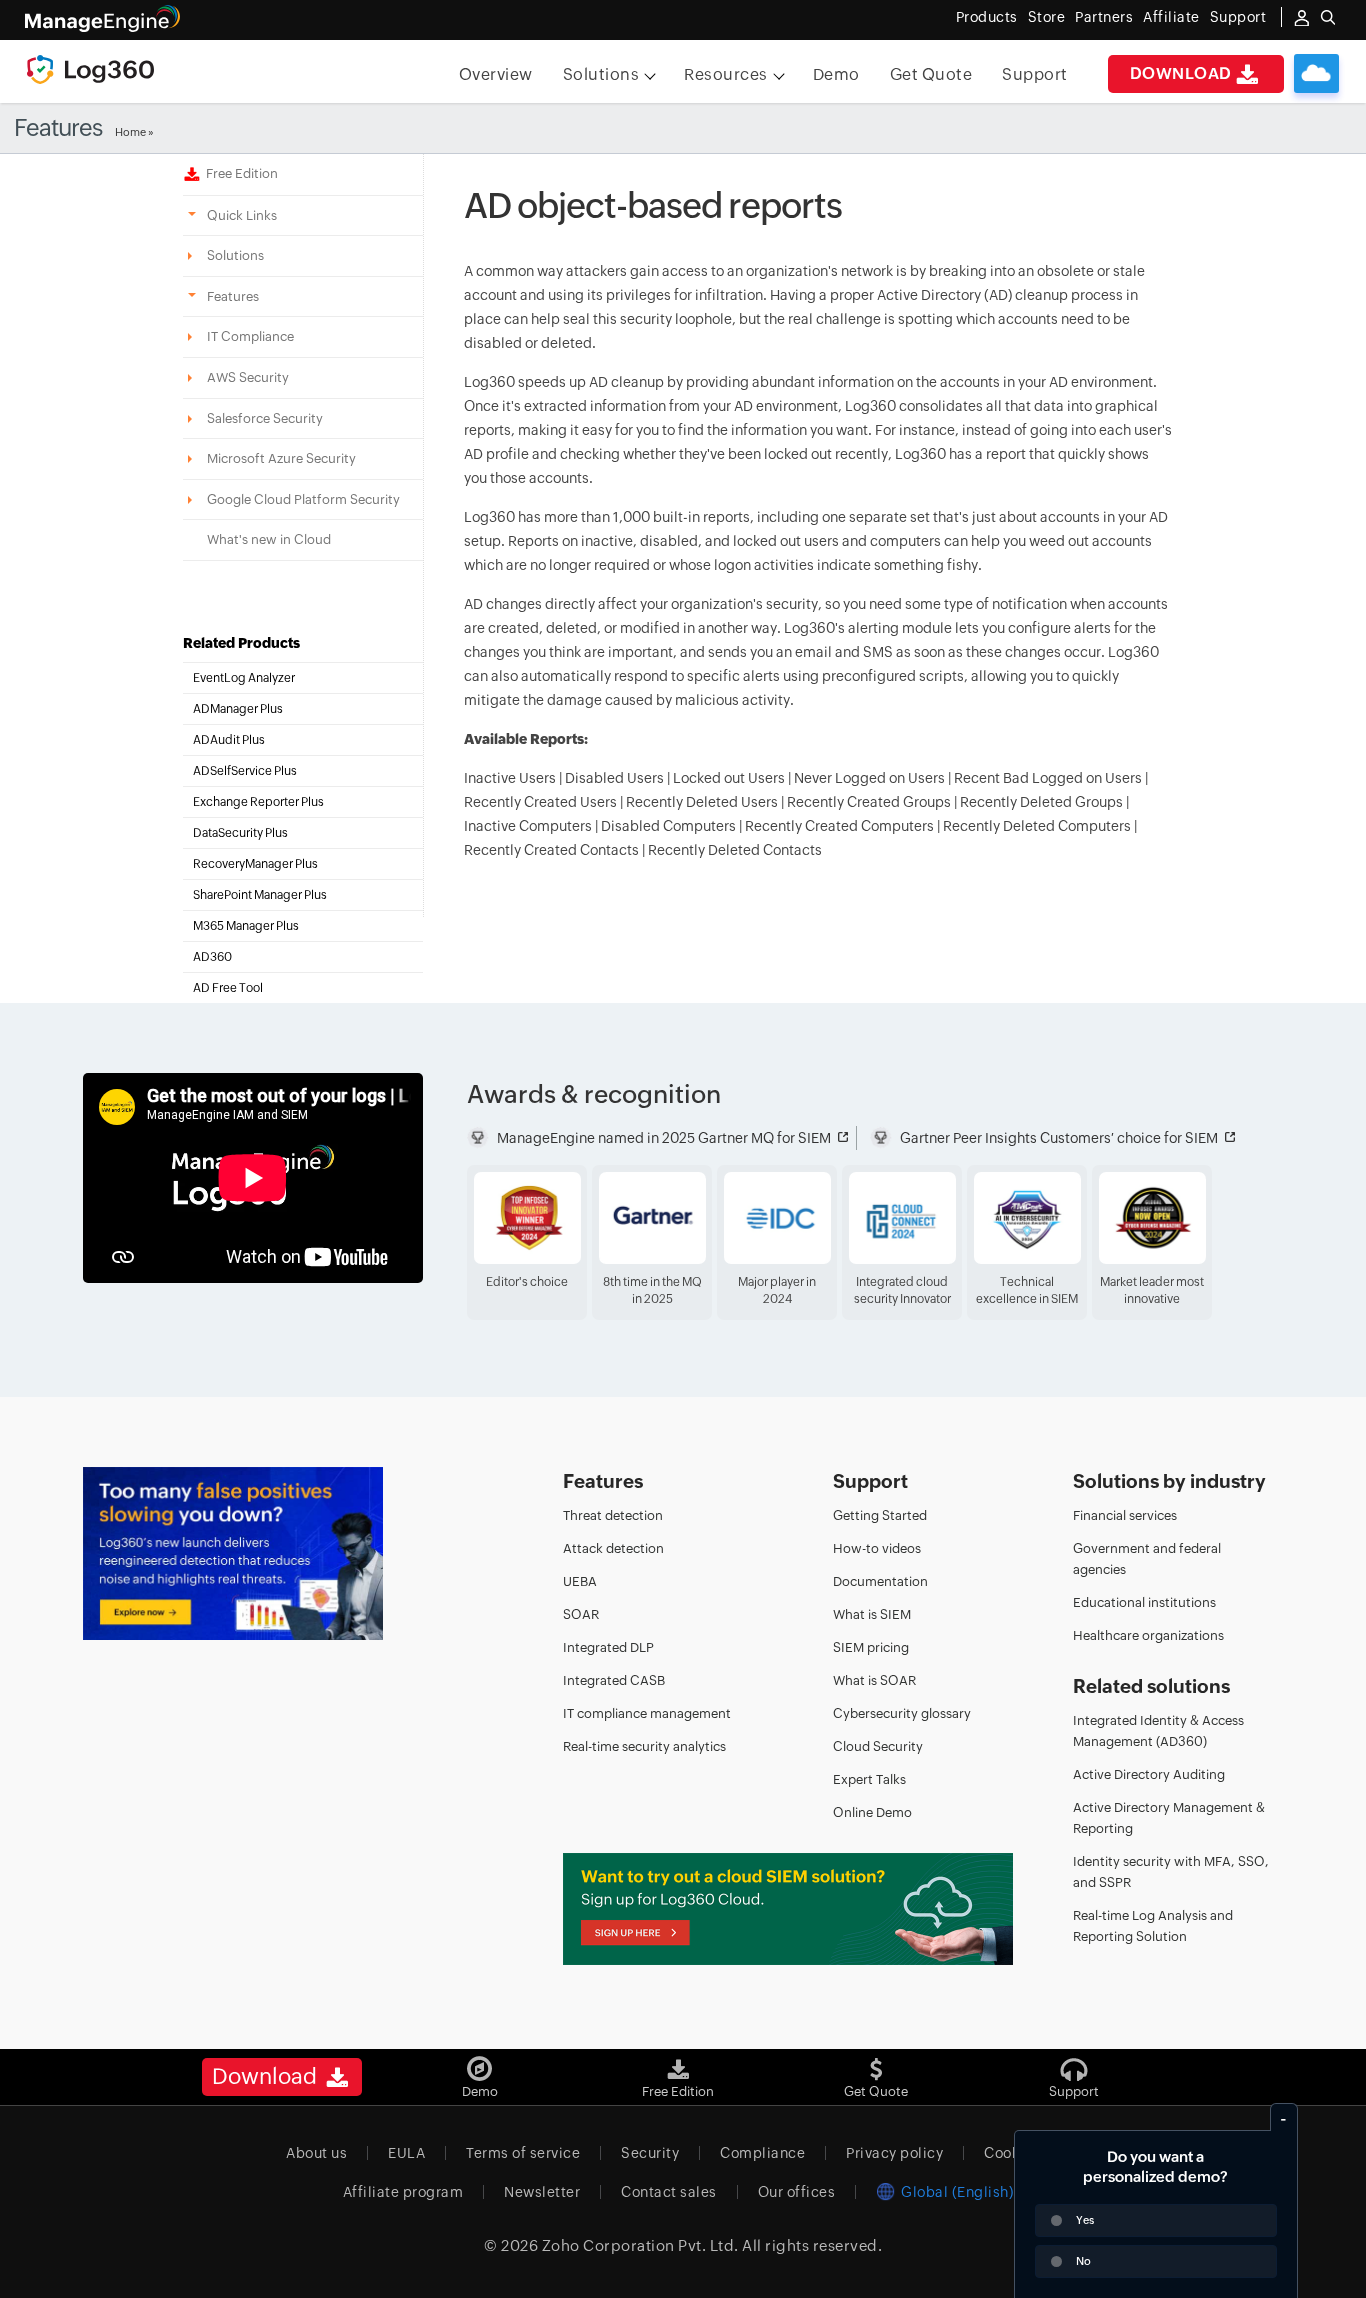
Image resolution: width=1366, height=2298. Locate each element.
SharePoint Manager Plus (260, 895)
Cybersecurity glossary (902, 1713)
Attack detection (613, 1548)
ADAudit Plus (229, 740)
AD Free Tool (228, 988)
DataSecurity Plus (240, 833)
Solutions (601, 74)
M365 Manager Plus (246, 926)
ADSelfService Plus (245, 771)
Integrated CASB (614, 1680)
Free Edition (239, 173)
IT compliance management (647, 1713)
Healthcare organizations (1148, 1635)
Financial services (1125, 1515)
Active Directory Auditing (1149, 1774)
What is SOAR (874, 1680)
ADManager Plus (238, 709)
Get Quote (931, 74)
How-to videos (877, 1548)
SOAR (581, 1614)
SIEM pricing (871, 1647)
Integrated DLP (608, 1647)
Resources (726, 74)
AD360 (212, 957)
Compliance (762, 2153)
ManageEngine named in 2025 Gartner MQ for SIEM (664, 1138)
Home (130, 132)
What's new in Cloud (269, 539)
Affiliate (1171, 17)
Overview (496, 74)
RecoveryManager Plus (255, 864)
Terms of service (523, 2153)
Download (1181, 73)
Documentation (880, 1581)
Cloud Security (878, 1746)
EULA (406, 2153)
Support (1035, 74)
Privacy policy (894, 2153)
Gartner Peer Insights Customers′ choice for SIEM (1059, 1138)
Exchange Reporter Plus (258, 802)
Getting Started (880, 1515)
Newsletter (542, 2192)
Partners (1104, 17)
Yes (1085, 2220)
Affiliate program (403, 2192)
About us (316, 2153)
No (1083, 2261)
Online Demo (872, 1812)
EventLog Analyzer (244, 678)
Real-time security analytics (644, 1746)
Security (650, 2153)
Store (1047, 17)
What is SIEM (872, 1614)
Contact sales (669, 2192)
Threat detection (613, 1515)
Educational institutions (1144, 1602)
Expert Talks (869, 1779)
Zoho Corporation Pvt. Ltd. (640, 2245)
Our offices (797, 2192)
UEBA (580, 1581)
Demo (836, 74)
